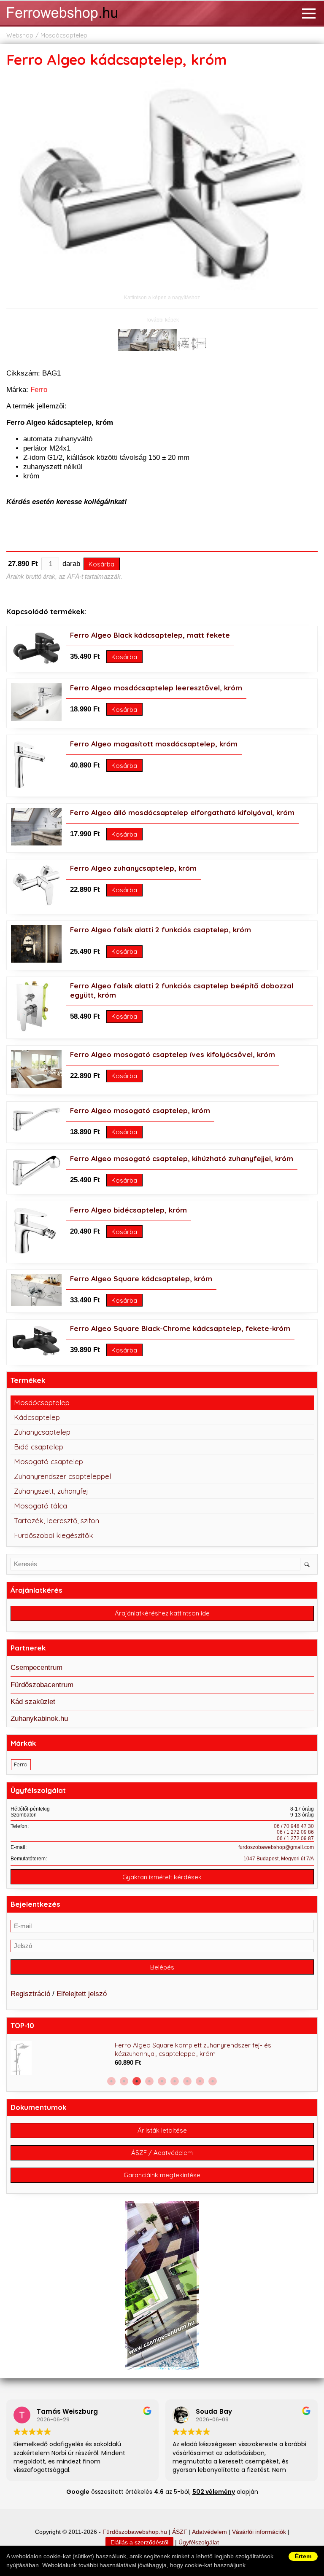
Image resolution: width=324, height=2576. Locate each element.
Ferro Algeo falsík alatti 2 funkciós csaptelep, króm (161, 930)
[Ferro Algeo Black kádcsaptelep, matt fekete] (36, 663)
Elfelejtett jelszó (82, 1994)
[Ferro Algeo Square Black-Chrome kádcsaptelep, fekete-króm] (36, 1356)
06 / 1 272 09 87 (295, 1838)
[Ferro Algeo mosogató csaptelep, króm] (36, 1130)
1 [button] (111, 2081)
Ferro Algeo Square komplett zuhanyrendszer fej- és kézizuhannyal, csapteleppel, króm (193, 2049)
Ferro (39, 390)
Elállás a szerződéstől (139, 2542)
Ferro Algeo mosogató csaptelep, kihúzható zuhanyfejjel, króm (182, 1158)
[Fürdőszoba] (74, 22)
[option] (162, 2058)
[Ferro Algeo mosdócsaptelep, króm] (36, 719)
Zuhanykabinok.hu (39, 1719)
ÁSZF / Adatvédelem (162, 2153)
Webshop (20, 35)
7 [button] (187, 2081)
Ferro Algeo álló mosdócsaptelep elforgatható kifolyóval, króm (182, 812)
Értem (303, 2556)
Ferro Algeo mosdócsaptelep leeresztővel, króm (156, 688)
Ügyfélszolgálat (199, 2542)
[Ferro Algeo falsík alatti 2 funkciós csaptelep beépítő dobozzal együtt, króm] (30, 1029)
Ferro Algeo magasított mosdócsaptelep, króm (154, 744)
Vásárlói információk (259, 2532)
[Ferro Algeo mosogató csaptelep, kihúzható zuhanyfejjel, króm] (36, 1185)
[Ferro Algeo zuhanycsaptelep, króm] (36, 905)
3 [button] (137, 2081)
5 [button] (162, 2081)
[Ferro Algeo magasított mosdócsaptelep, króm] (29, 788)
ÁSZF (180, 2532)
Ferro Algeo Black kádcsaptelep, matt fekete (150, 635)
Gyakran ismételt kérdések (162, 1877)
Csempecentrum (36, 1668)
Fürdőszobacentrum (42, 1685)
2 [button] (124, 2081)
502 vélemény (214, 2492)
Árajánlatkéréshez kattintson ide (162, 1613)
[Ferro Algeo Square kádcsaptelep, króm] (36, 1303)
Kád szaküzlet (33, 1702)
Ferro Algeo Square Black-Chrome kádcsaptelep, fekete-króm (180, 1328)
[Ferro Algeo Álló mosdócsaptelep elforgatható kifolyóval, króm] (36, 843)
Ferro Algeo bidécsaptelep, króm (128, 1210)
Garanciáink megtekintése (162, 2175)
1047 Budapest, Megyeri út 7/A (279, 1859)
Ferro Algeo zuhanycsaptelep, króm (133, 868)
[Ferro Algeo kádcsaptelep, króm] (162, 288)
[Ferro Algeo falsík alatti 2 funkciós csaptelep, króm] (36, 960)
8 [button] (200, 2081)
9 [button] (213, 2081)
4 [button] (149, 2081)
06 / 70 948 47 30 (294, 1826)
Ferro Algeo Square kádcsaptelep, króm (141, 1279)
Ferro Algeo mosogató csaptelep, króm (140, 1110)
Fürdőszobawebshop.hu (135, 2532)
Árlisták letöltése (162, 2130)
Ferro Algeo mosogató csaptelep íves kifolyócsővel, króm (173, 1054)
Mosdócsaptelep (64, 35)
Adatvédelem (209, 2532)
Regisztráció (30, 1994)
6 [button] (175, 2081)
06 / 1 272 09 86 (295, 1832)
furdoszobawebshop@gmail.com (276, 1847)
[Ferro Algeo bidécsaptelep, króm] (35, 1254)
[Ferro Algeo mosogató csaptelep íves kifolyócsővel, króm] (36, 1085)
